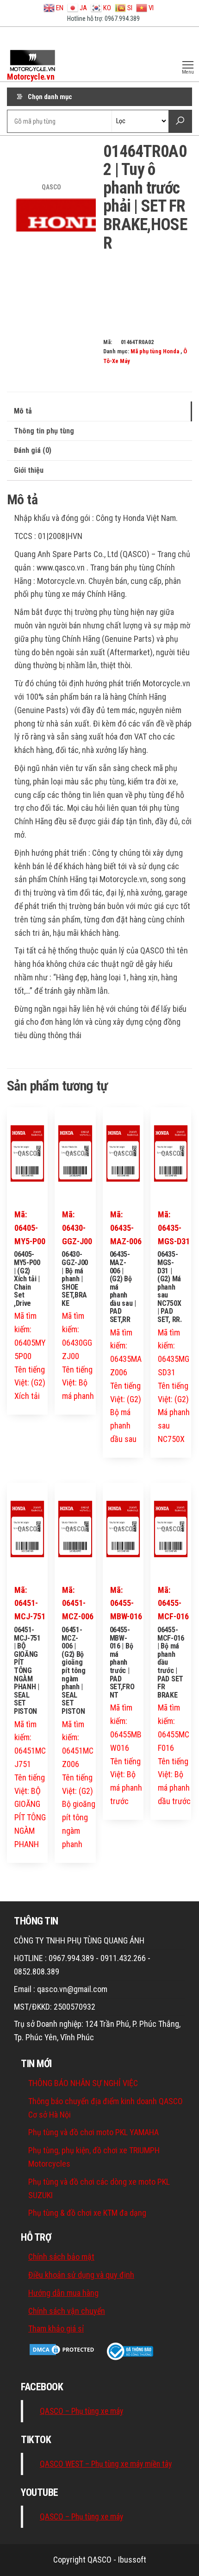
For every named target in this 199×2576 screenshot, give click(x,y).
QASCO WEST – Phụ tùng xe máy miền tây (106, 2464)
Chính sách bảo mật (61, 2257)
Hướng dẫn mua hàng (63, 2293)
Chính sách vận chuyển (67, 2311)
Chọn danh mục (50, 97)
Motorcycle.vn (31, 77)
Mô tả (23, 411)
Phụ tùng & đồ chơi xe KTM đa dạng (87, 2213)
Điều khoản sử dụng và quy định (81, 2275)
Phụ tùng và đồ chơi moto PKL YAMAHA (93, 2132)
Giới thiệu (29, 470)
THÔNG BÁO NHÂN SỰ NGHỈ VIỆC (83, 2083)
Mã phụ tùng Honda (155, 351)
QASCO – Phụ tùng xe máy (81, 2411)
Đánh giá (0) (33, 450)
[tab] (99, 411)
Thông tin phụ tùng (44, 431)
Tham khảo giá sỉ (56, 2328)
